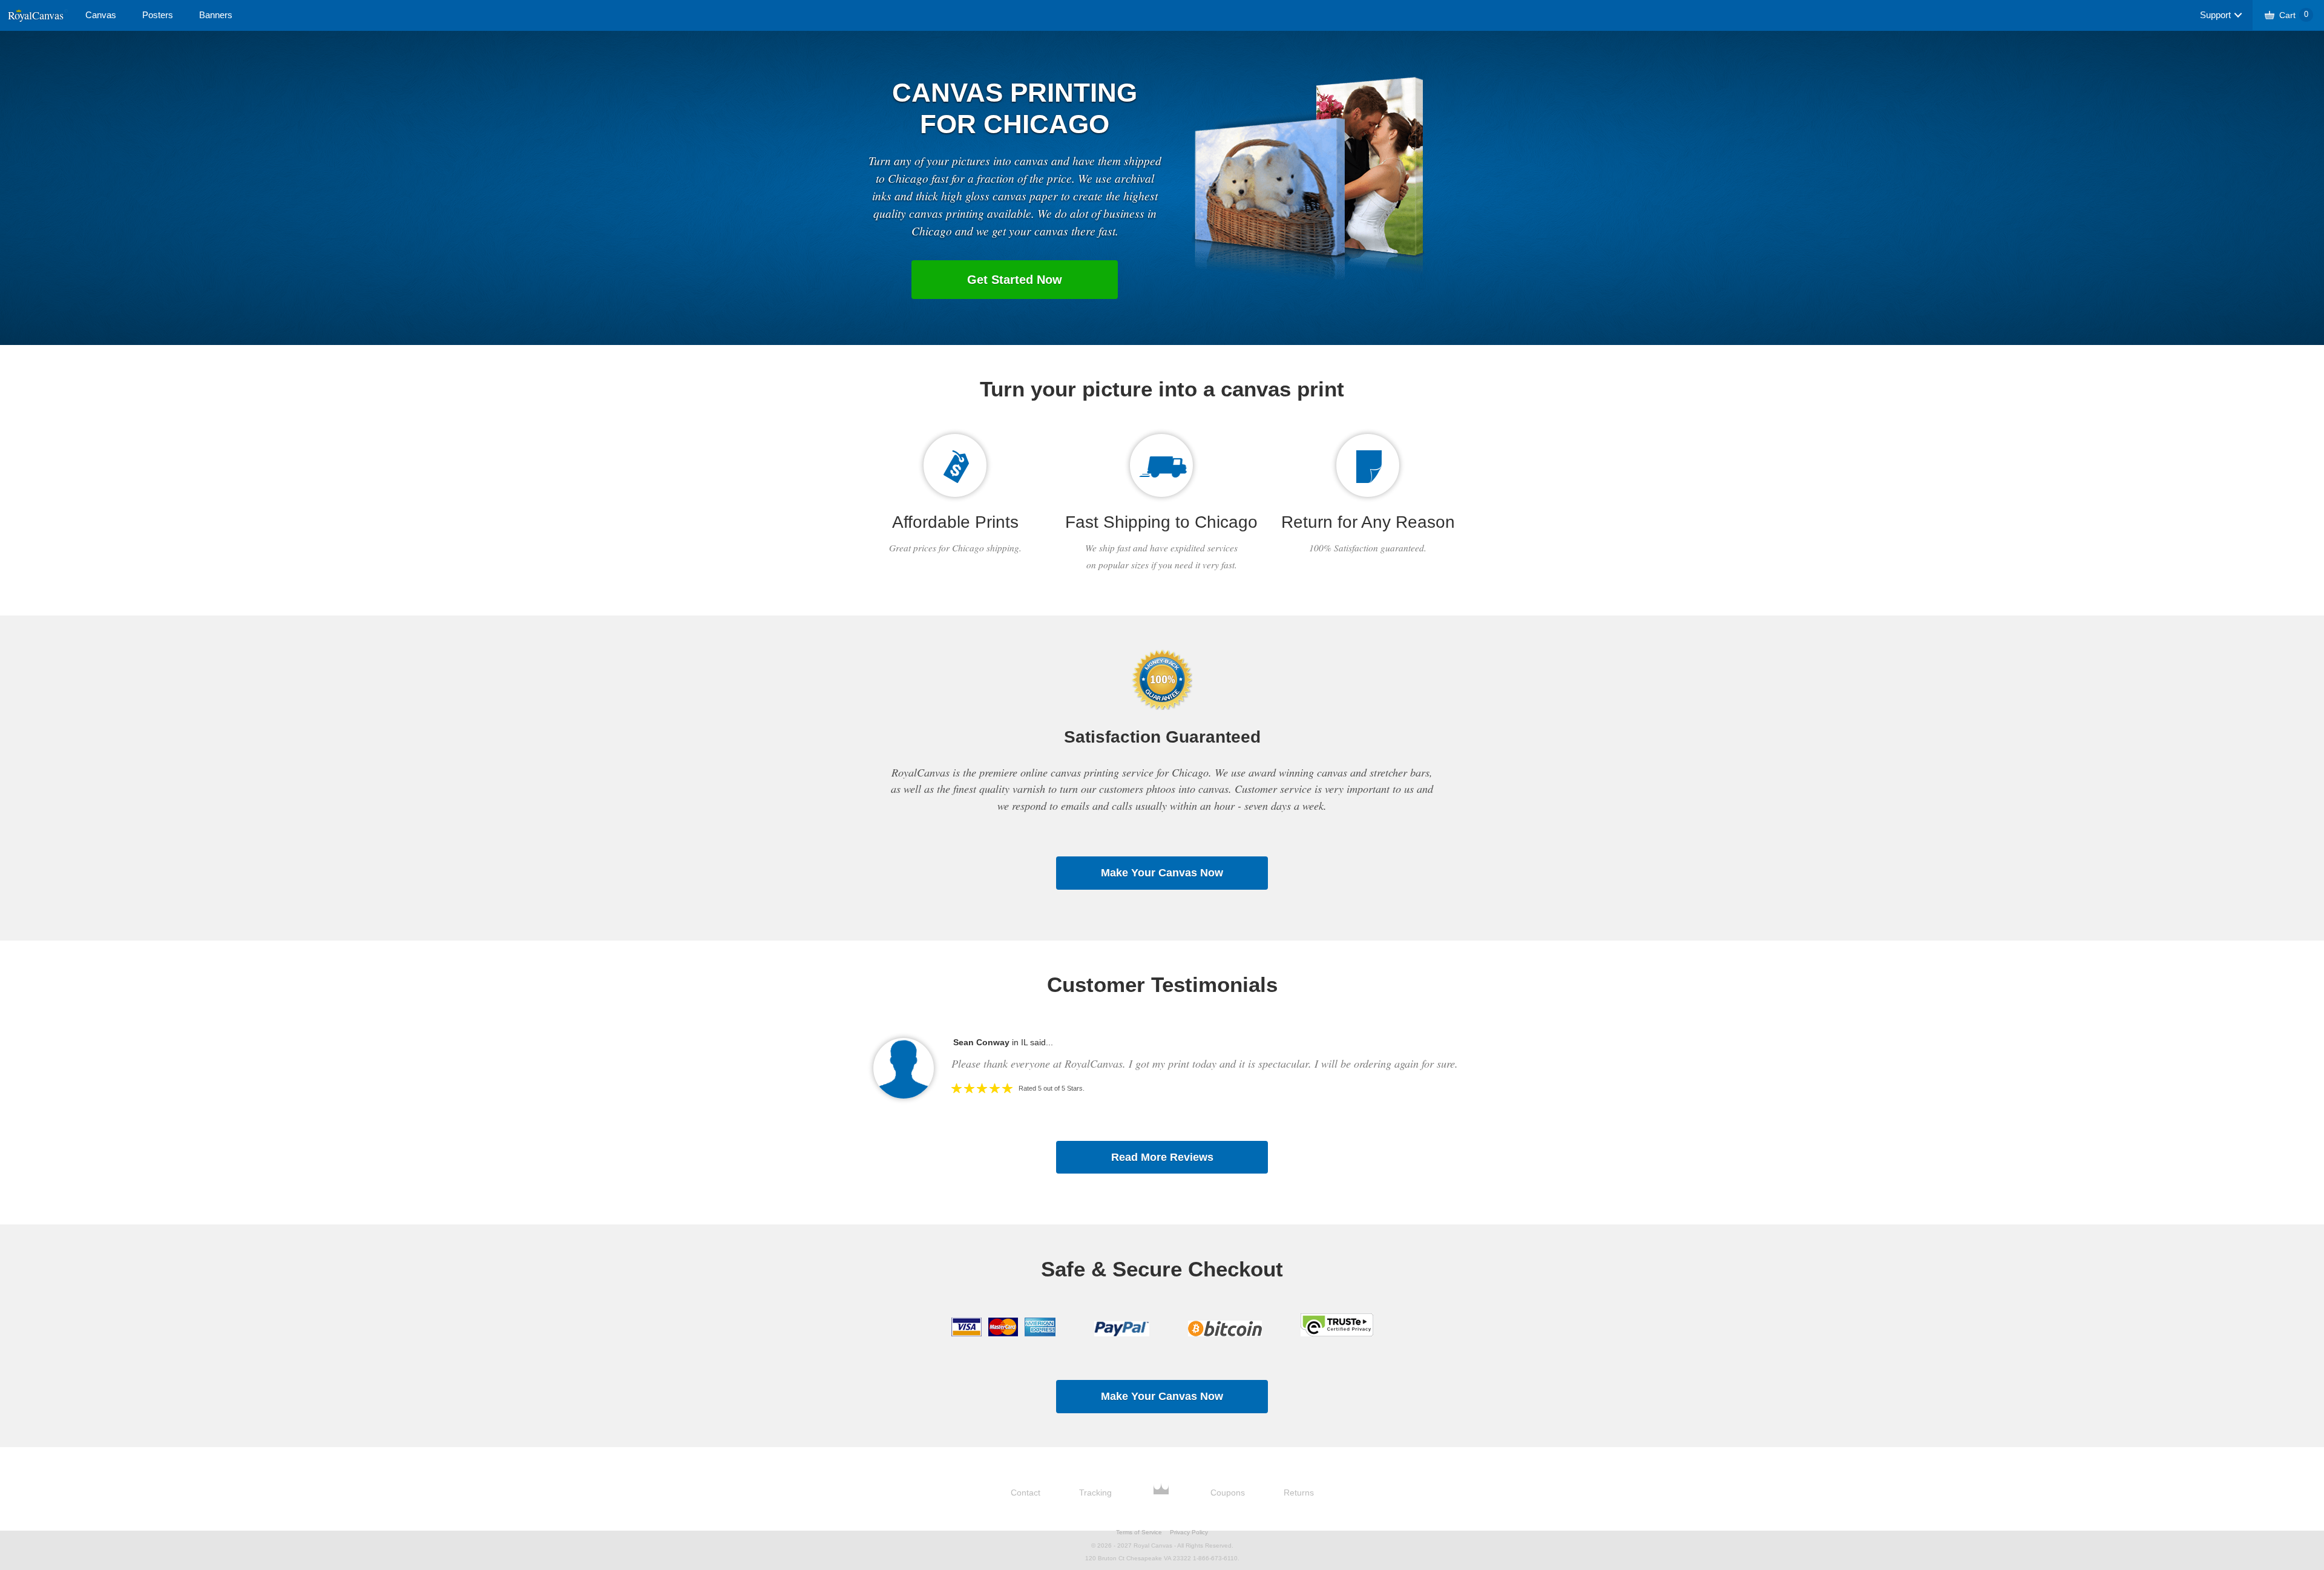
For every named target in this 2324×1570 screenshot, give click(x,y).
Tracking (1095, 1493)
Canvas (101, 15)
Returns (1299, 1493)
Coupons (1228, 1493)
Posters (158, 15)
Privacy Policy (1189, 1532)
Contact (1026, 1493)
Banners (216, 15)
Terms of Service (1139, 1532)
